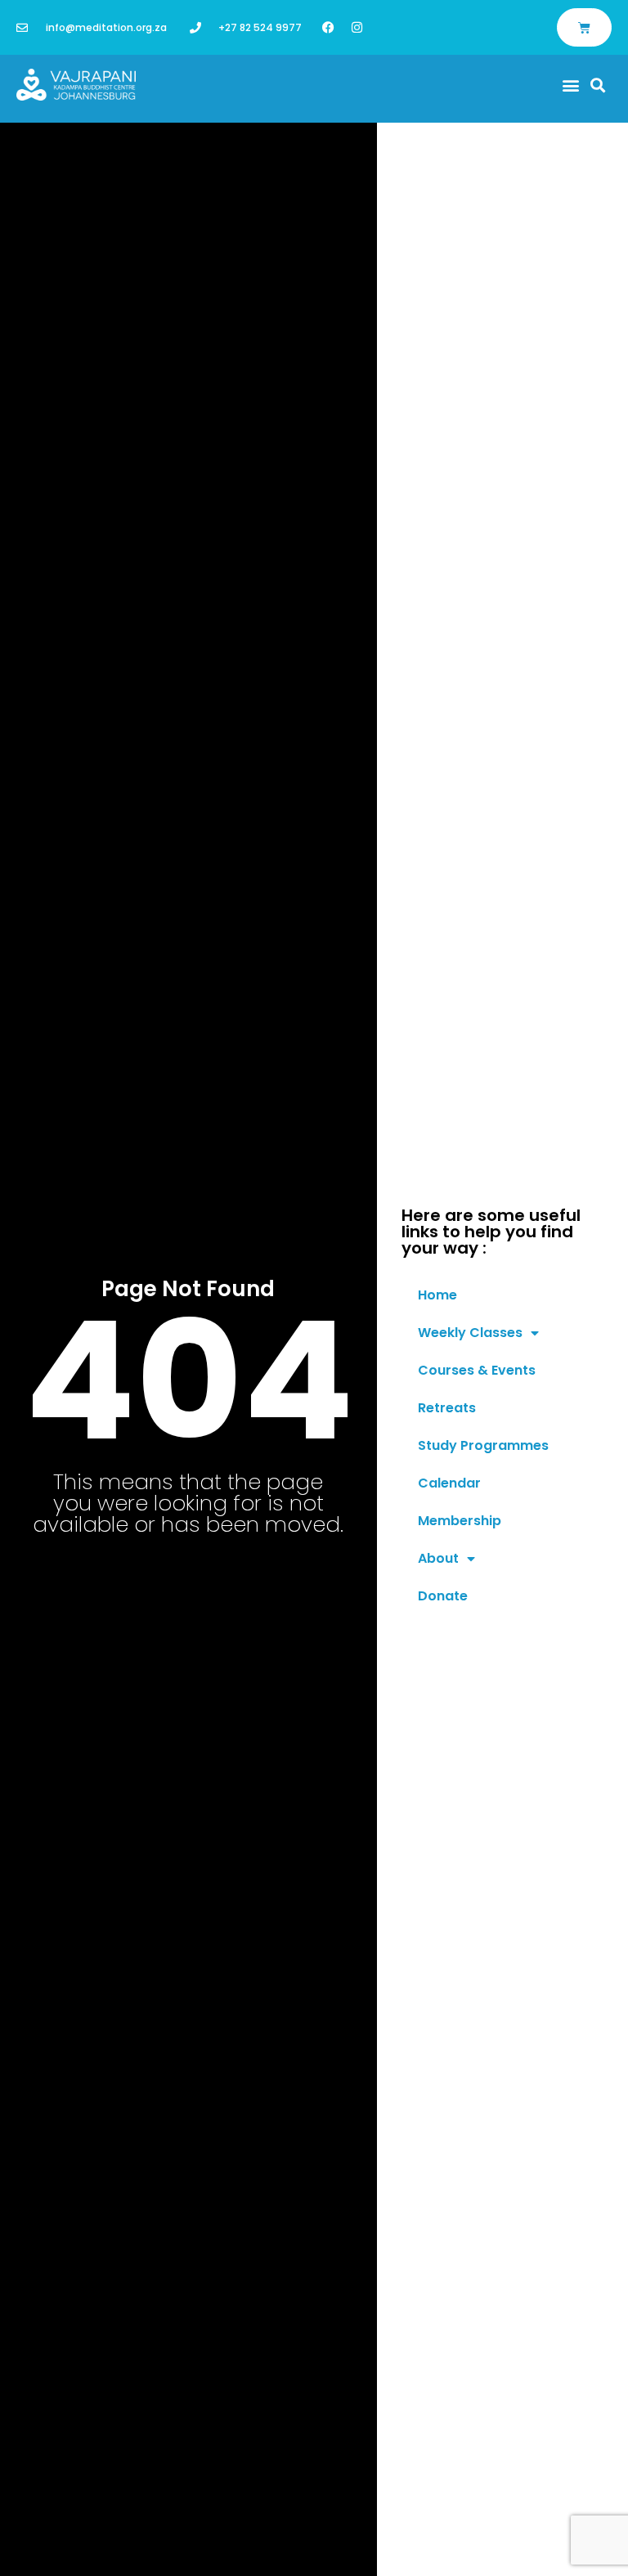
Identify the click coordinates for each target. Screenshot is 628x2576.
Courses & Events (477, 1370)
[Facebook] (328, 27)
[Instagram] (357, 27)
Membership (460, 1521)
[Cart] (584, 27)
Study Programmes (483, 1445)
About (438, 1558)
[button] (571, 85)
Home (437, 1295)
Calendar (449, 1483)
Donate (443, 1596)
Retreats (447, 1408)
